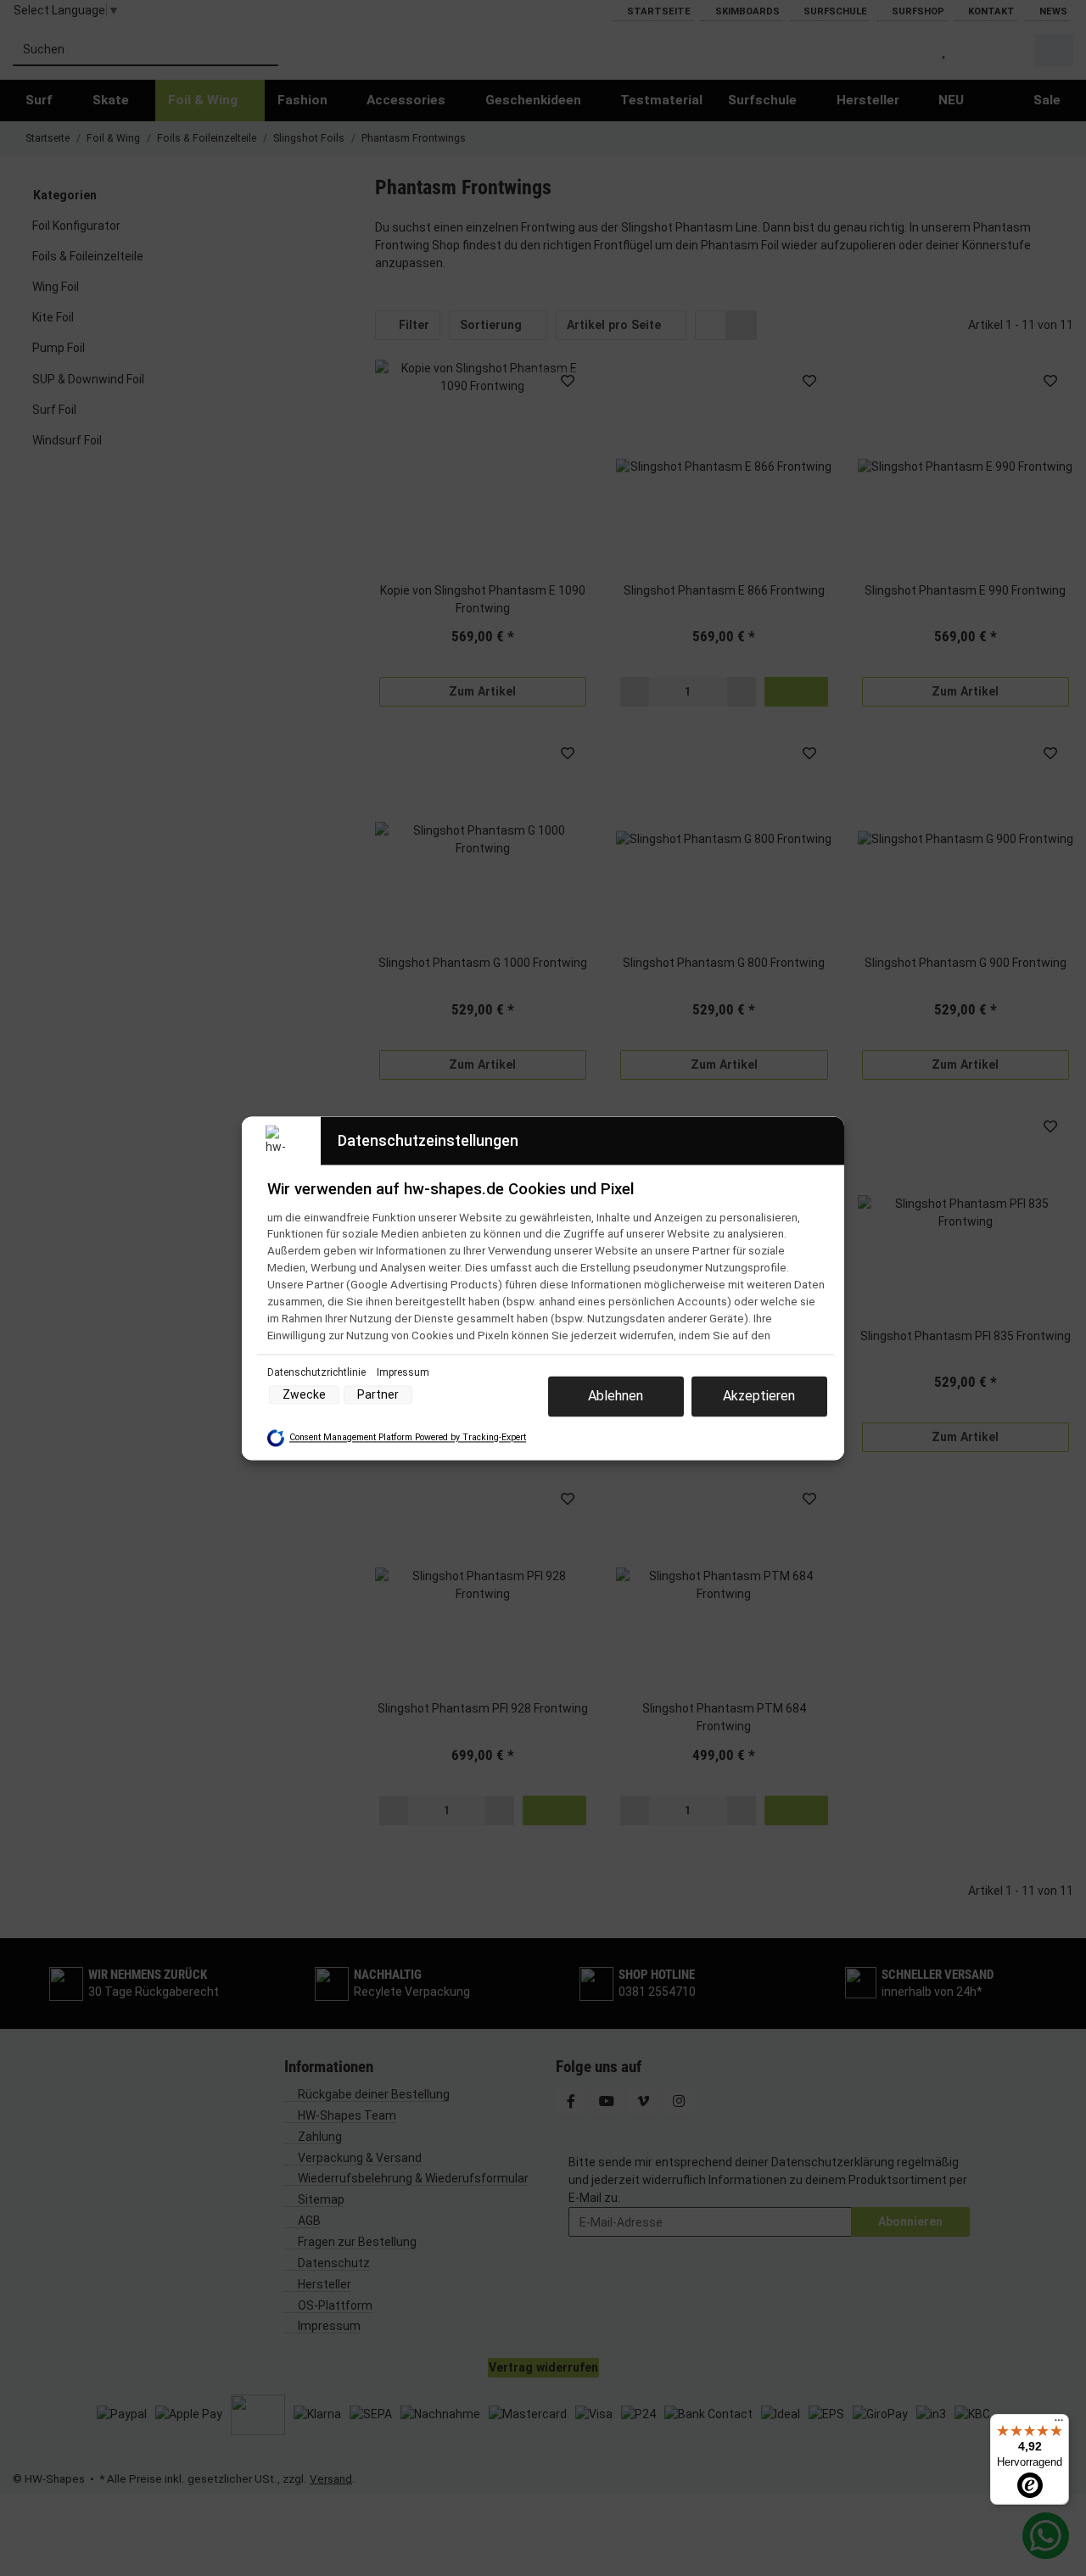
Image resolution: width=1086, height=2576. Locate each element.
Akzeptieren (759, 1396)
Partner (378, 1394)
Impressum (403, 1372)
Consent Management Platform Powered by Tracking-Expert (408, 1438)
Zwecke (304, 1394)
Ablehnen (616, 1396)
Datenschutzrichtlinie (318, 1372)
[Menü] (1059, 2424)
